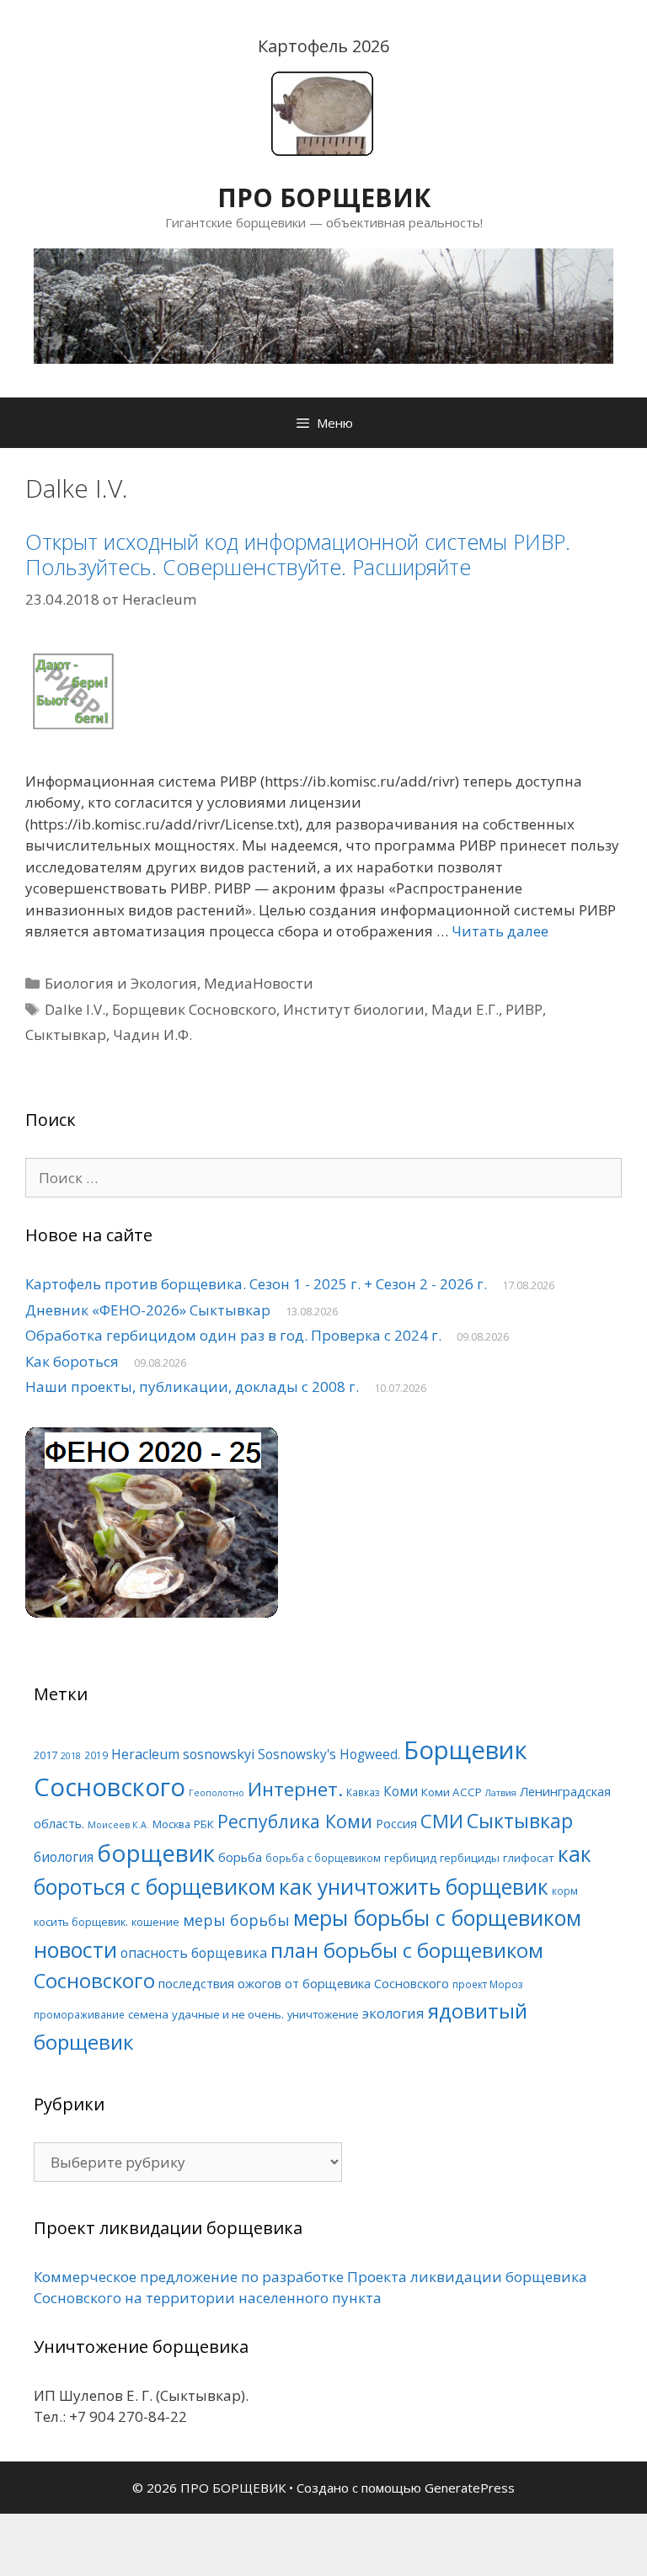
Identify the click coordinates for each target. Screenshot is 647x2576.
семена (148, 2014)
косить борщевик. (81, 1922)
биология (64, 1857)
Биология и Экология (121, 983)
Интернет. (295, 1789)
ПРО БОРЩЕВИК (324, 197)
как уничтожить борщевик (414, 1887)
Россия (396, 1823)
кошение (155, 1922)
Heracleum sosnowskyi (183, 1754)
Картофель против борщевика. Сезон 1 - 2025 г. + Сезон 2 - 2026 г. (256, 1284)
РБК (204, 1824)
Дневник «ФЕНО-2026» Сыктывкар (148, 1310)
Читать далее (500, 931)
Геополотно (217, 1793)
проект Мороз (488, 1984)
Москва (171, 1824)
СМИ (442, 1821)
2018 (71, 1756)
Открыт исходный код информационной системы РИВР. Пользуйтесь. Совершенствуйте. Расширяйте (298, 554)
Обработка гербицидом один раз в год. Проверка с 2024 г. (233, 1335)
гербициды (470, 1858)
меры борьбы (236, 1920)
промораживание (79, 2014)
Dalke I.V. (75, 1009)
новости (75, 1949)
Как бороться (72, 1361)
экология (393, 2013)
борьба (240, 1857)
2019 (96, 1755)
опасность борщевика (194, 1953)
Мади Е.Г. (465, 1009)
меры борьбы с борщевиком (437, 1917)
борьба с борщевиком (323, 1858)
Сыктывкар (66, 1035)
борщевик (156, 1853)
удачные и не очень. (228, 2014)
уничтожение (323, 2014)
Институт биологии (354, 1009)
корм (565, 1891)
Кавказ (363, 1792)
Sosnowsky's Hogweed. (329, 1755)
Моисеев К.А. (118, 1825)
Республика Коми (295, 1821)
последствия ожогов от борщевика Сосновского (304, 1983)
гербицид (410, 1858)
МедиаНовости (259, 983)
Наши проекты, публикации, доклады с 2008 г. (192, 1387)
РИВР (524, 1009)
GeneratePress (470, 2488)
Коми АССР (452, 1792)
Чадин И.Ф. (152, 1035)
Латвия (501, 1793)
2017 (45, 1755)
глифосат (529, 1858)
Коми (401, 1792)
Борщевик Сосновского (194, 1009)
